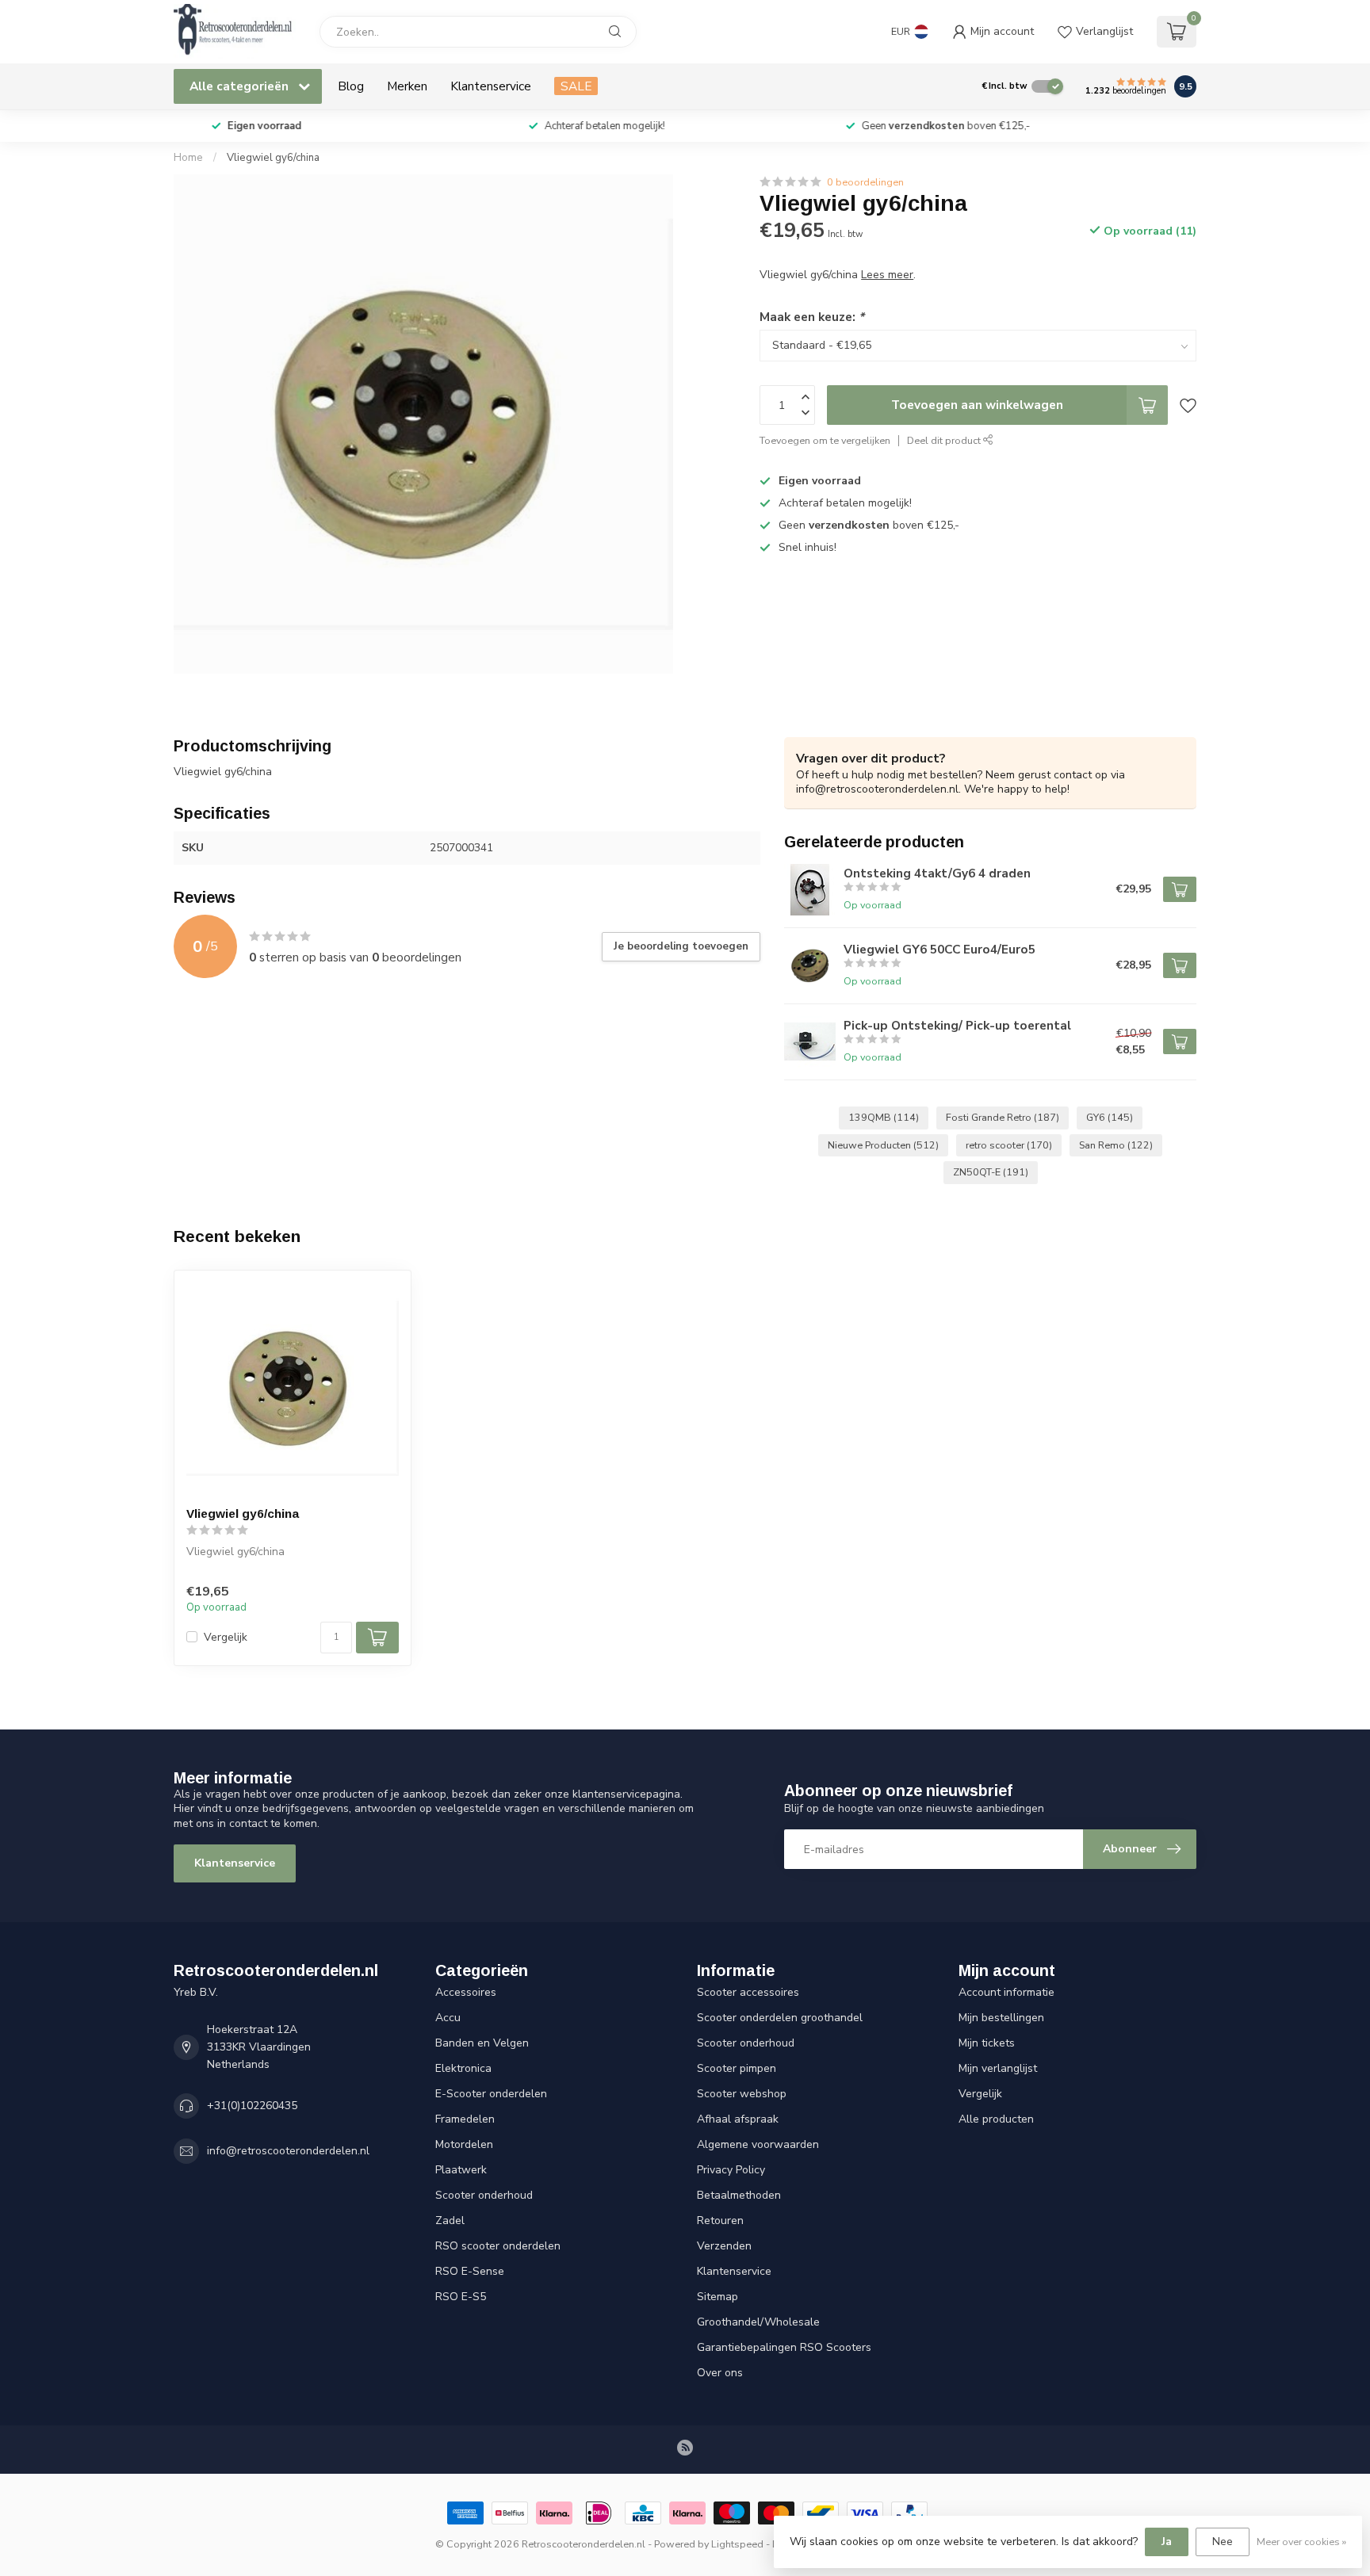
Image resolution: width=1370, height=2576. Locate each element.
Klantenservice (491, 86)
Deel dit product (945, 440)
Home (188, 158)
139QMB (884, 1117)
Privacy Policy (731, 2170)
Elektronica (463, 2068)
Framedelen (465, 2119)
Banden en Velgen (482, 2043)
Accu (448, 2018)
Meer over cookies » (1301, 2542)
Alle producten (996, 2119)
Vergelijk (226, 1637)
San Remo (1116, 1145)
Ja (1167, 2542)
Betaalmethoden (739, 2195)
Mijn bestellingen (1001, 2018)
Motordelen (464, 2144)
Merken (407, 86)
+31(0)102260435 (252, 2106)
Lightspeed (737, 2544)
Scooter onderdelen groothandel (780, 2018)
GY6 (1110, 1117)
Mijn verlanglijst (998, 2068)
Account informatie (1006, 1992)
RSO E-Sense (470, 2271)
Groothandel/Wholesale (758, 2322)
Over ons (720, 2373)
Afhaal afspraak (738, 2119)
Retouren (720, 2221)
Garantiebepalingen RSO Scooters (784, 2347)
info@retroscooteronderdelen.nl (288, 2151)
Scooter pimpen (737, 2068)
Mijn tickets (987, 2043)
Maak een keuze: (812, 317)
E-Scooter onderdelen (491, 2094)
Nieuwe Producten (883, 1145)
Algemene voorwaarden (758, 2144)
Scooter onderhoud (484, 2195)
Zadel (450, 2221)
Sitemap (718, 2297)
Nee (1223, 2542)
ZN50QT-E (991, 1172)
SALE (576, 86)
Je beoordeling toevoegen (681, 946)
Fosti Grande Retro (1003, 1117)
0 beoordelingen (865, 182)
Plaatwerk (461, 2170)
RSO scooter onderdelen (498, 2246)
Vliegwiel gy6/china (273, 158)
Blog (351, 86)
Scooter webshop (742, 2094)
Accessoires (466, 1992)
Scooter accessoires (748, 1992)
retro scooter (1009, 1145)
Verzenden (724, 2246)
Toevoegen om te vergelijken (825, 440)
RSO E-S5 (461, 2297)
